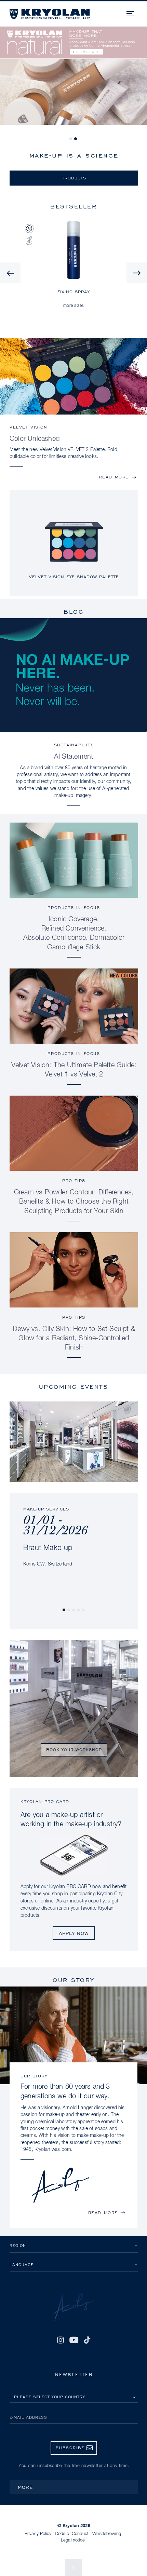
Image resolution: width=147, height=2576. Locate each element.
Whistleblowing (107, 2534)
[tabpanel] (73, 80)
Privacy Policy (38, 2534)
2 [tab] (76, 139)
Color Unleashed (35, 439)
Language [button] (22, 2265)
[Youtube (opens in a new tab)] (74, 2340)
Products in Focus (74, 907)
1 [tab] (71, 139)
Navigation (131, 12)
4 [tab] (79, 1610)
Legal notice (73, 2540)
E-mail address (28, 2417)
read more (114, 477)
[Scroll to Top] (73, 2567)
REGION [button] (18, 2245)
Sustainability (73, 745)
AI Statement (73, 757)
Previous (10, 273)
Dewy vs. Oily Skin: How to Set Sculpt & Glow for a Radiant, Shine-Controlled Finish (74, 1338)
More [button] (25, 2487)
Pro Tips (74, 1181)
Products (74, 178)
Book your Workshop (74, 1750)
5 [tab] (83, 1610)
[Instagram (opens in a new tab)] (61, 2340)
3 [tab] (74, 1610)
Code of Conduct (72, 2534)
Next (137, 273)
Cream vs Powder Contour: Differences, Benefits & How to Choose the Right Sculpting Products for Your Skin (74, 1202)
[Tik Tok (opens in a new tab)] (87, 2340)
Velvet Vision (29, 427)
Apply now (74, 1933)
